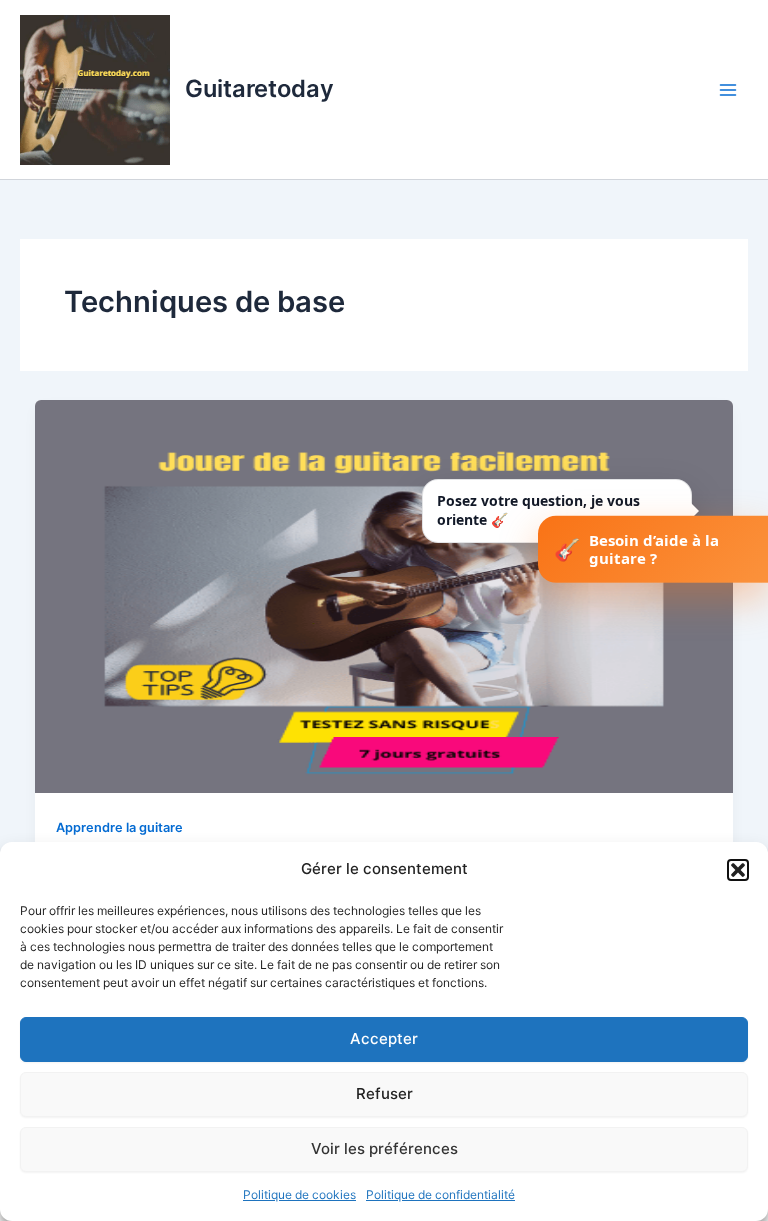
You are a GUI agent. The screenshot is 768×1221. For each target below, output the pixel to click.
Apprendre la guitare (119, 827)
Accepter (384, 1038)
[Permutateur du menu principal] (728, 89)
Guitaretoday (259, 88)
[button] (738, 870)
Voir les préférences (384, 1148)
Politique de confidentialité (440, 1194)
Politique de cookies (299, 1194)
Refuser (384, 1093)
